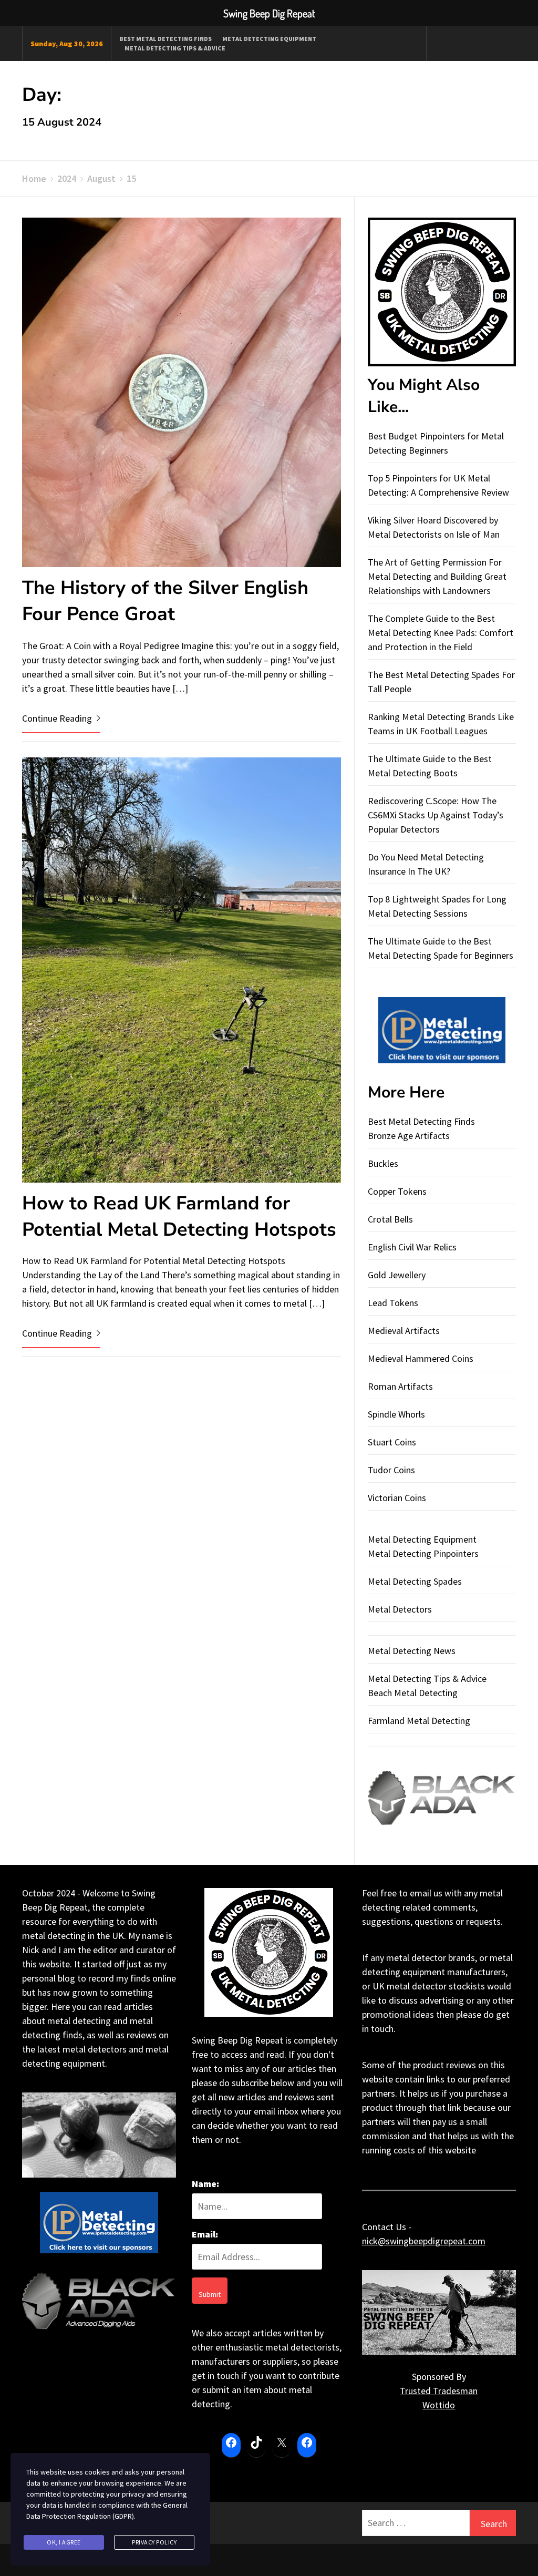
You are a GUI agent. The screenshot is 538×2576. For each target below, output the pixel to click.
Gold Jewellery (397, 1275)
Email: (205, 2234)
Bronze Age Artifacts (409, 1136)
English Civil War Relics (412, 1247)
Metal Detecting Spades (415, 1581)
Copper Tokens (397, 1191)
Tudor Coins (391, 1470)
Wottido (439, 2405)
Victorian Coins (397, 1498)
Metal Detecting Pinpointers (423, 1553)
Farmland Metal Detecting (419, 1721)
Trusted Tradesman (439, 2391)
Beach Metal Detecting (413, 1693)
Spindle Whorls (396, 1414)
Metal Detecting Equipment (269, 39)
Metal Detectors (400, 1609)
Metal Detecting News (412, 1651)
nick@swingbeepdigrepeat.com (424, 2241)
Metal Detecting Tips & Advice (175, 48)
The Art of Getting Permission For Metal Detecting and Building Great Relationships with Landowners (437, 576)
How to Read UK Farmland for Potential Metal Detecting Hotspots (179, 1217)
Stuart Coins (392, 1442)
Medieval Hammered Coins (421, 1358)
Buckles (383, 1163)
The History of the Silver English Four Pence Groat (165, 601)
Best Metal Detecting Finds (165, 39)
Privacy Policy (154, 2542)
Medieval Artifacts (404, 1331)
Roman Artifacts (400, 1386)
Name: (205, 2184)
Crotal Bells (390, 1219)
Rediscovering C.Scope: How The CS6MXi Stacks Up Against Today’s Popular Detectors (436, 815)
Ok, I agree (64, 2542)
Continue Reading (58, 718)
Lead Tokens (393, 1303)
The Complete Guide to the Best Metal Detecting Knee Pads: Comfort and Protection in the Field (441, 633)
